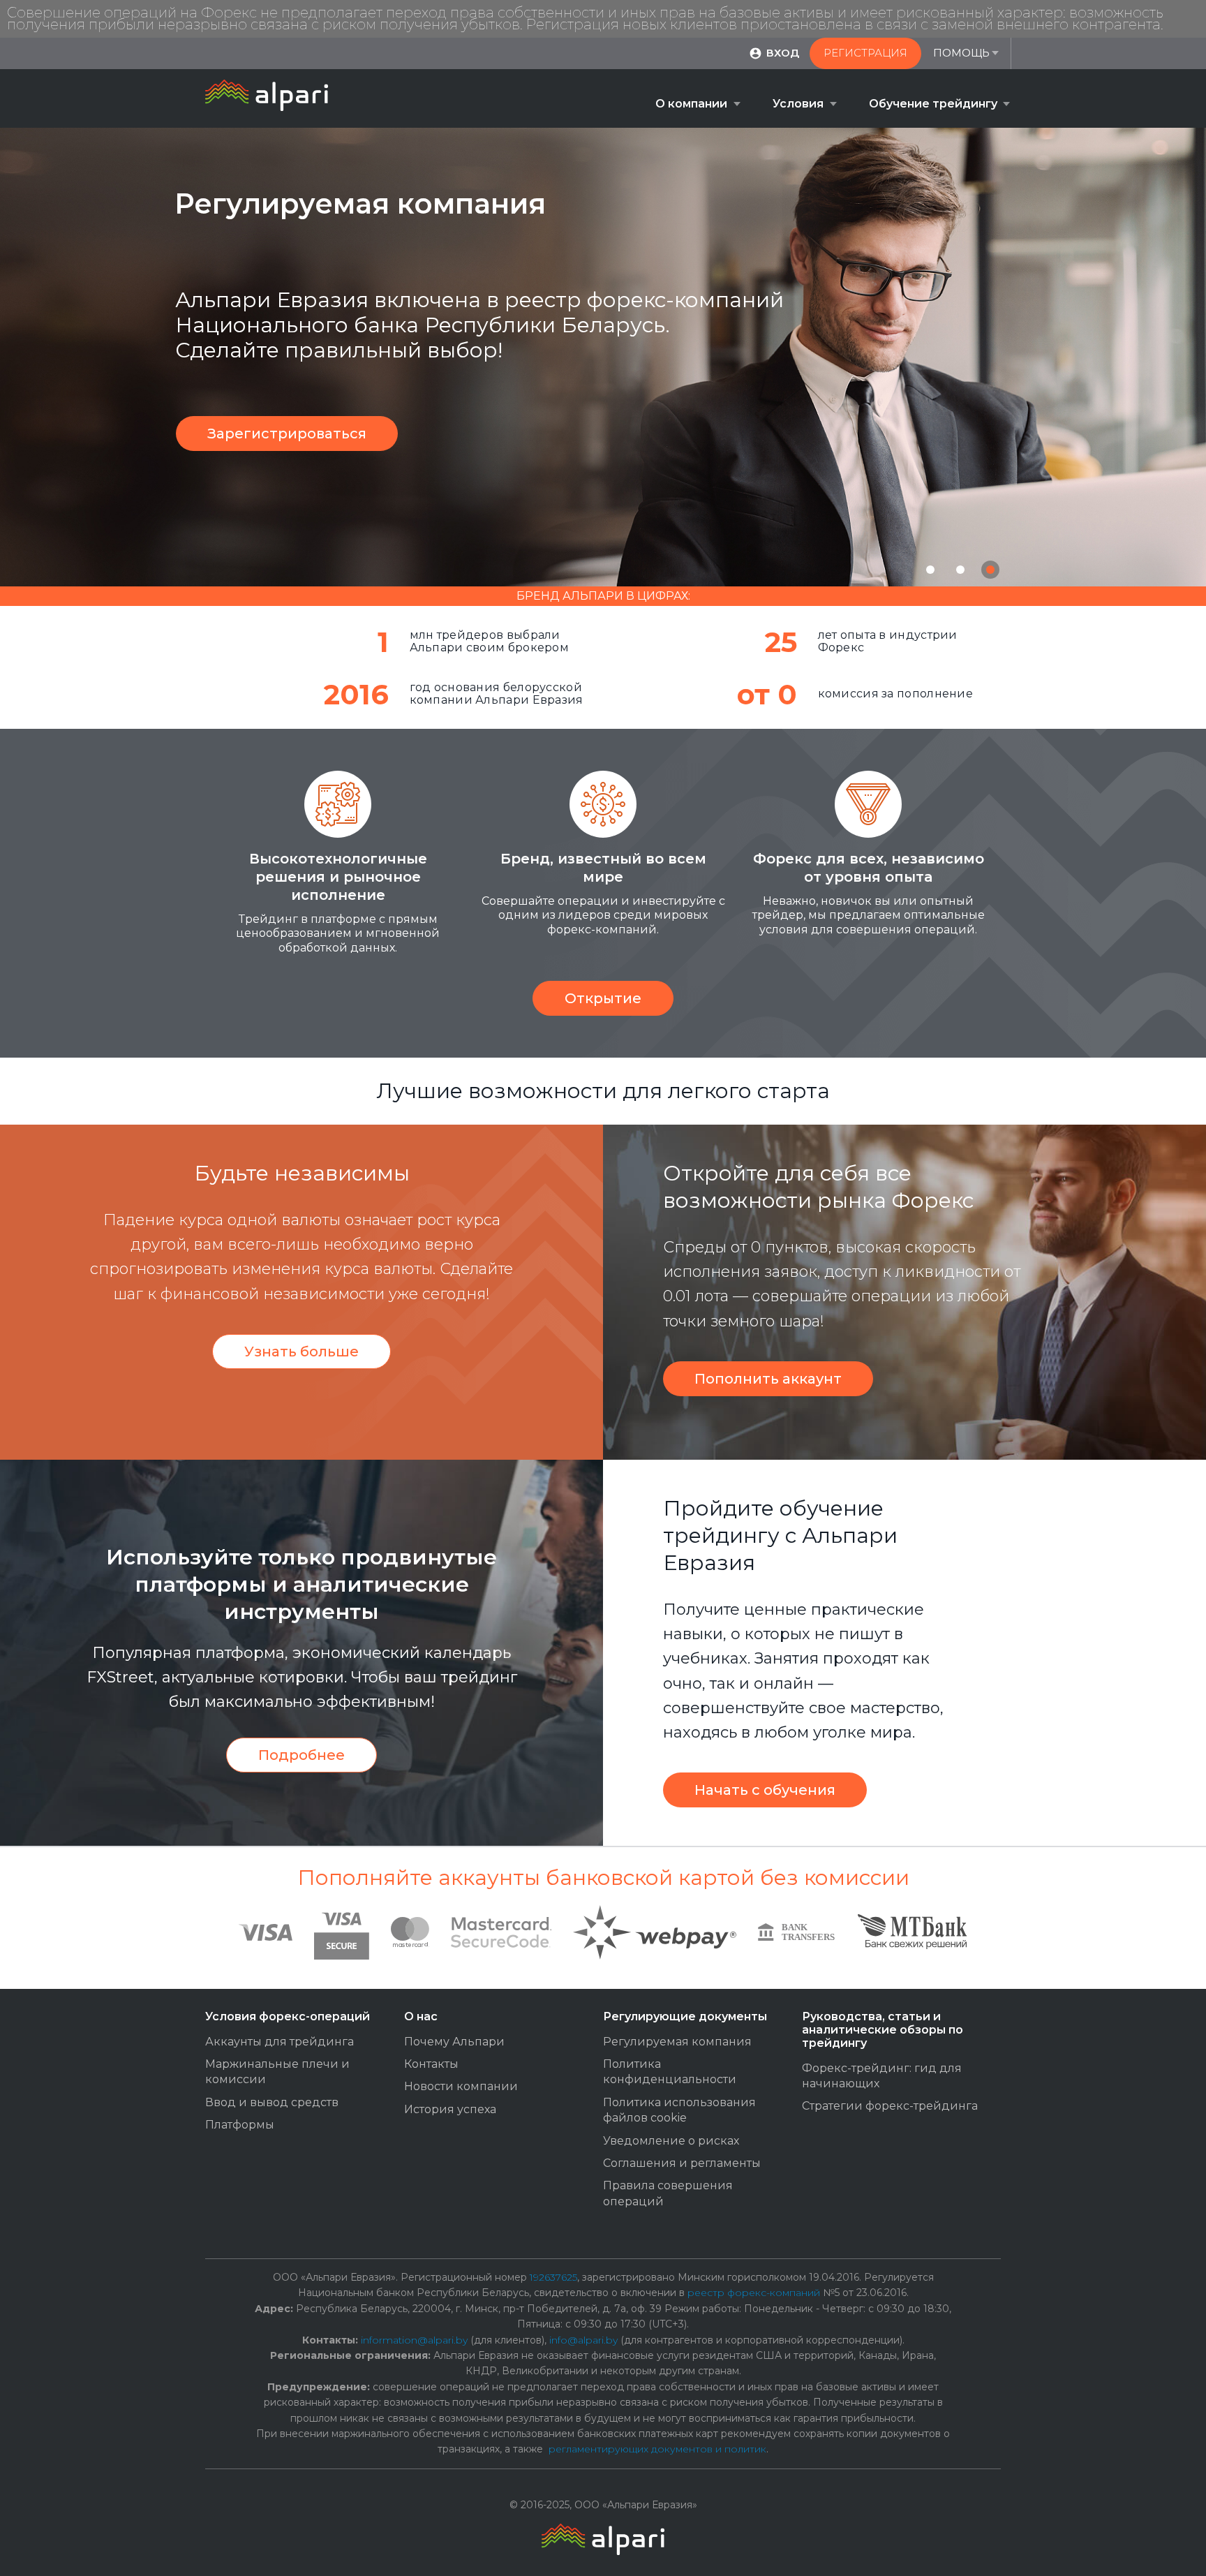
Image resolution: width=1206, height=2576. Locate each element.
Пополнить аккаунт (768, 1379)
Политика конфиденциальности (670, 2072)
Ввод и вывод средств (272, 2102)
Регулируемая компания (677, 2042)
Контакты (431, 2064)
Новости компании (461, 2086)
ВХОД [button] (783, 53)
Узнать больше (301, 1352)
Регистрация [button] (865, 53)
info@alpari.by (583, 2340)
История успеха (450, 2109)
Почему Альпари (454, 2042)
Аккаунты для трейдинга (280, 2042)
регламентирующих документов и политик (657, 2449)
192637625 (553, 2277)
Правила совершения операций (668, 2193)
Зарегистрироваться (287, 434)
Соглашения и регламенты (682, 2163)
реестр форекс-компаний (754, 2293)
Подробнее (301, 1755)
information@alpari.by (414, 2340)
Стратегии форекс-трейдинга (890, 2106)
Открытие (603, 998)
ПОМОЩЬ (961, 53)
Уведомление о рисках (671, 2141)
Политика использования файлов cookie (679, 2110)
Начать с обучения (765, 1790)
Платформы (240, 2125)
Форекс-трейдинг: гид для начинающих (882, 2076)
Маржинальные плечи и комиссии (277, 2072)
